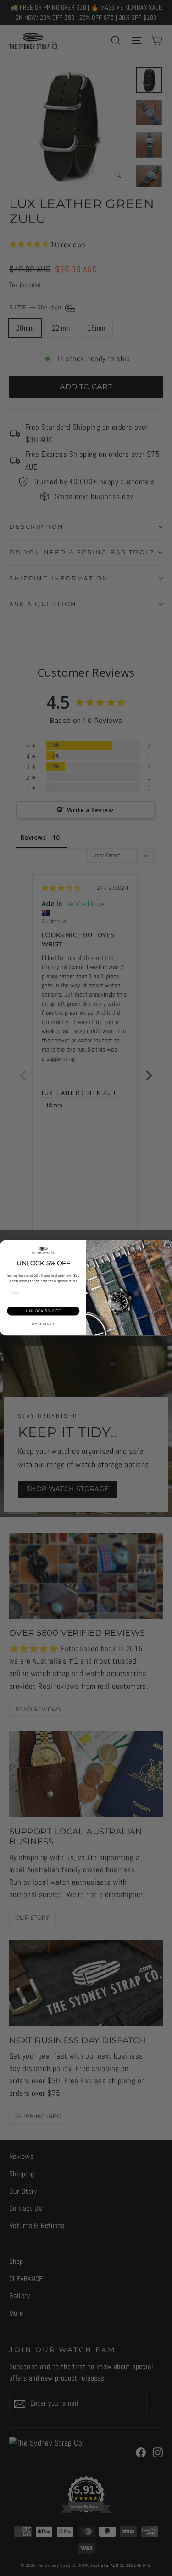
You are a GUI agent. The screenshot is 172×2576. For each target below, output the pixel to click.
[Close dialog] (167, 1245)
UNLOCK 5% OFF (43, 1311)
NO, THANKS (43, 1325)
